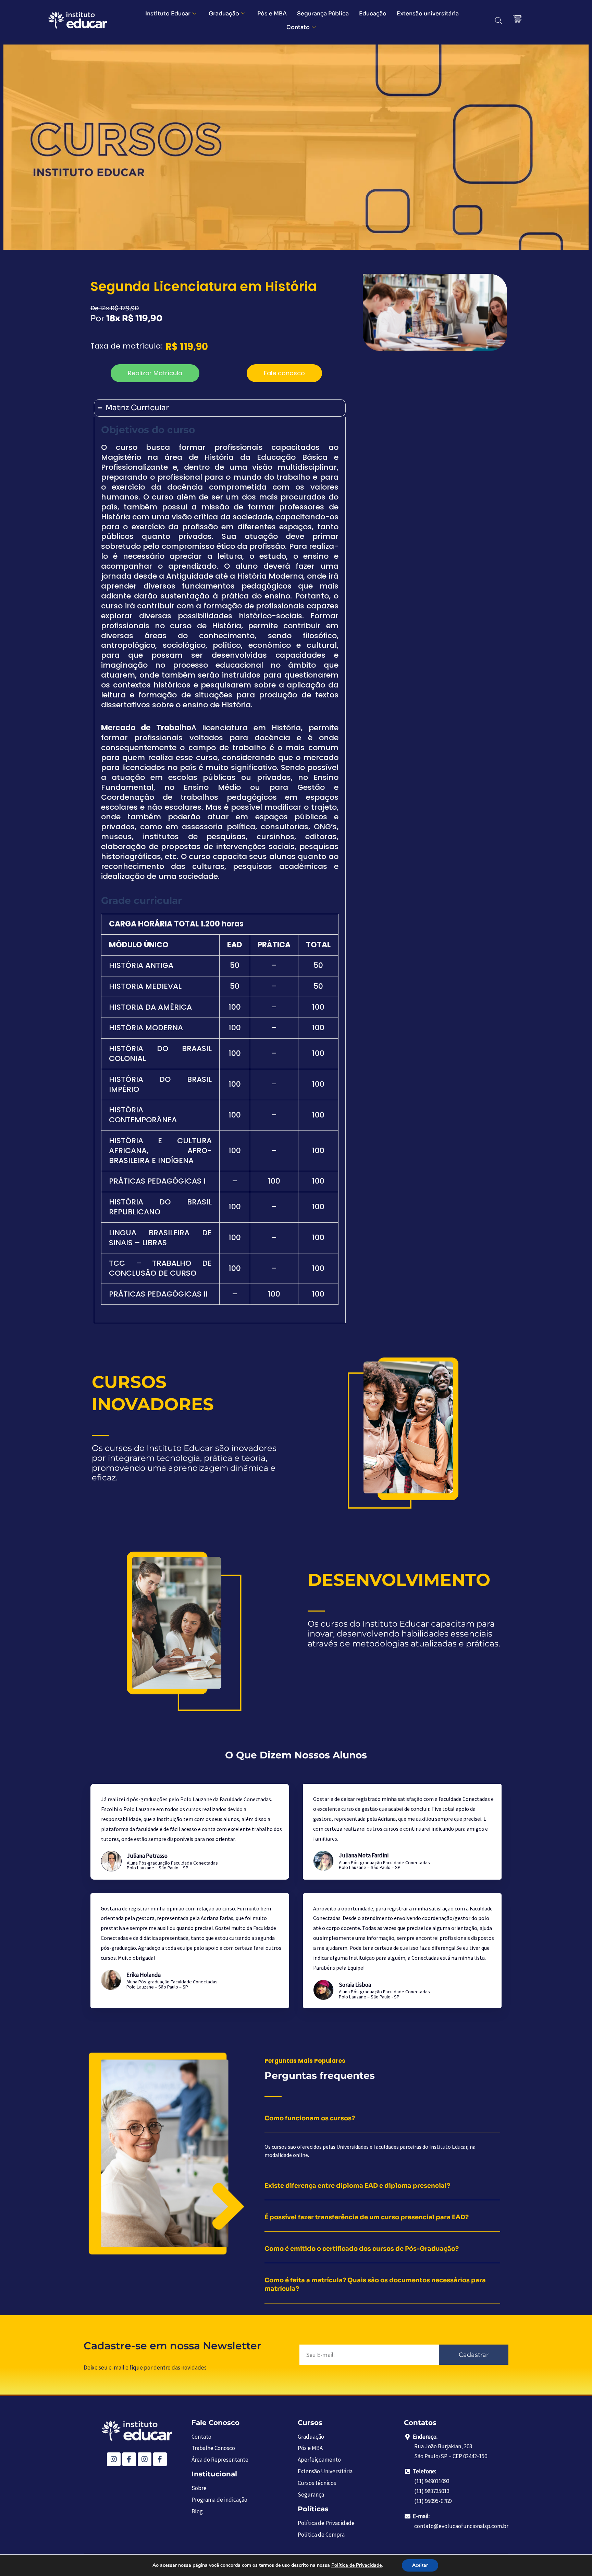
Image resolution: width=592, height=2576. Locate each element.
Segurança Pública (323, 14)
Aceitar (420, 2565)
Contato (298, 27)
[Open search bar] (498, 21)
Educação (373, 14)
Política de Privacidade (356, 2565)
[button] (155, 373)
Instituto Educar (168, 14)
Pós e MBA (272, 14)
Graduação (224, 14)
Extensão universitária (428, 14)
